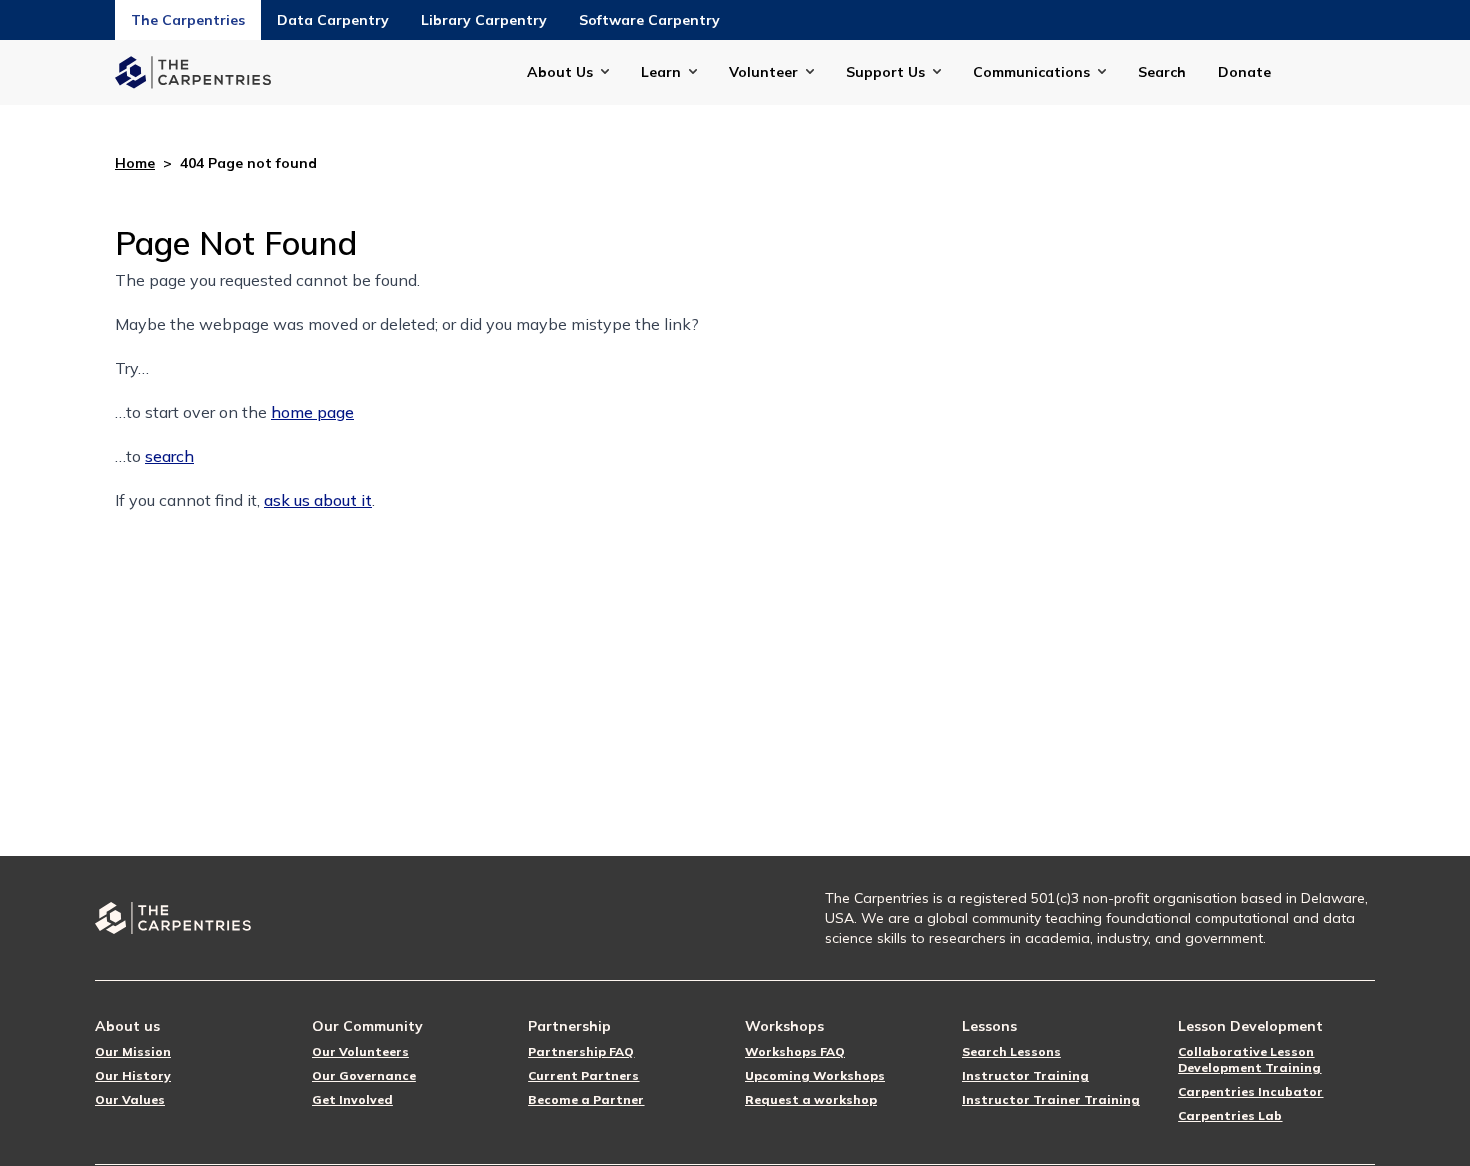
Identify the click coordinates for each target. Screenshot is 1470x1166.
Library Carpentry (484, 20)
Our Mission (133, 1051)
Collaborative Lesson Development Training (1249, 1059)
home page (312, 412)
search (169, 456)
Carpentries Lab (1230, 1115)
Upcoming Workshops (815, 1075)
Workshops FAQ (795, 1051)
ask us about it (318, 500)
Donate (1244, 72)
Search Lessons (1011, 1051)
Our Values (130, 1099)
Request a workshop (811, 1099)
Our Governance (364, 1075)
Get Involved (352, 1099)
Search (1162, 72)
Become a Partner (586, 1099)
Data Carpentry (333, 20)
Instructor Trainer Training (1051, 1099)
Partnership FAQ (581, 1051)
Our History (133, 1075)
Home (135, 163)
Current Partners (583, 1075)
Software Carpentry (649, 20)
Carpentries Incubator (1250, 1091)
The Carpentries (188, 20)
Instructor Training (1025, 1075)
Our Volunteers (360, 1051)
